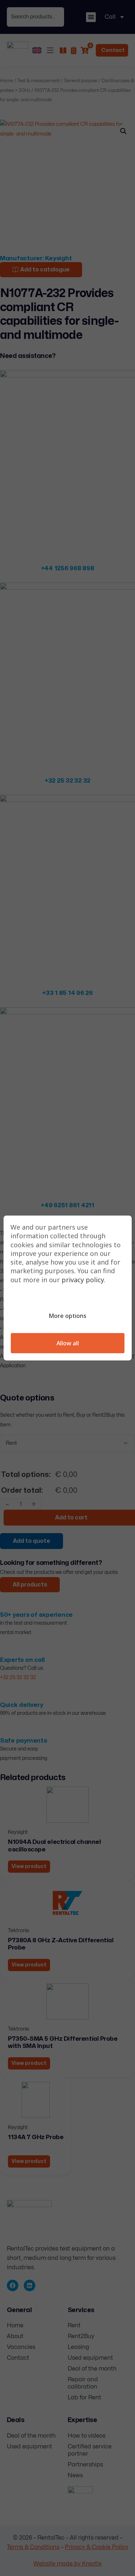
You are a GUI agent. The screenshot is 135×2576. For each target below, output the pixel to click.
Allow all (68, 1343)
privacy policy (83, 1280)
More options (67, 1316)
